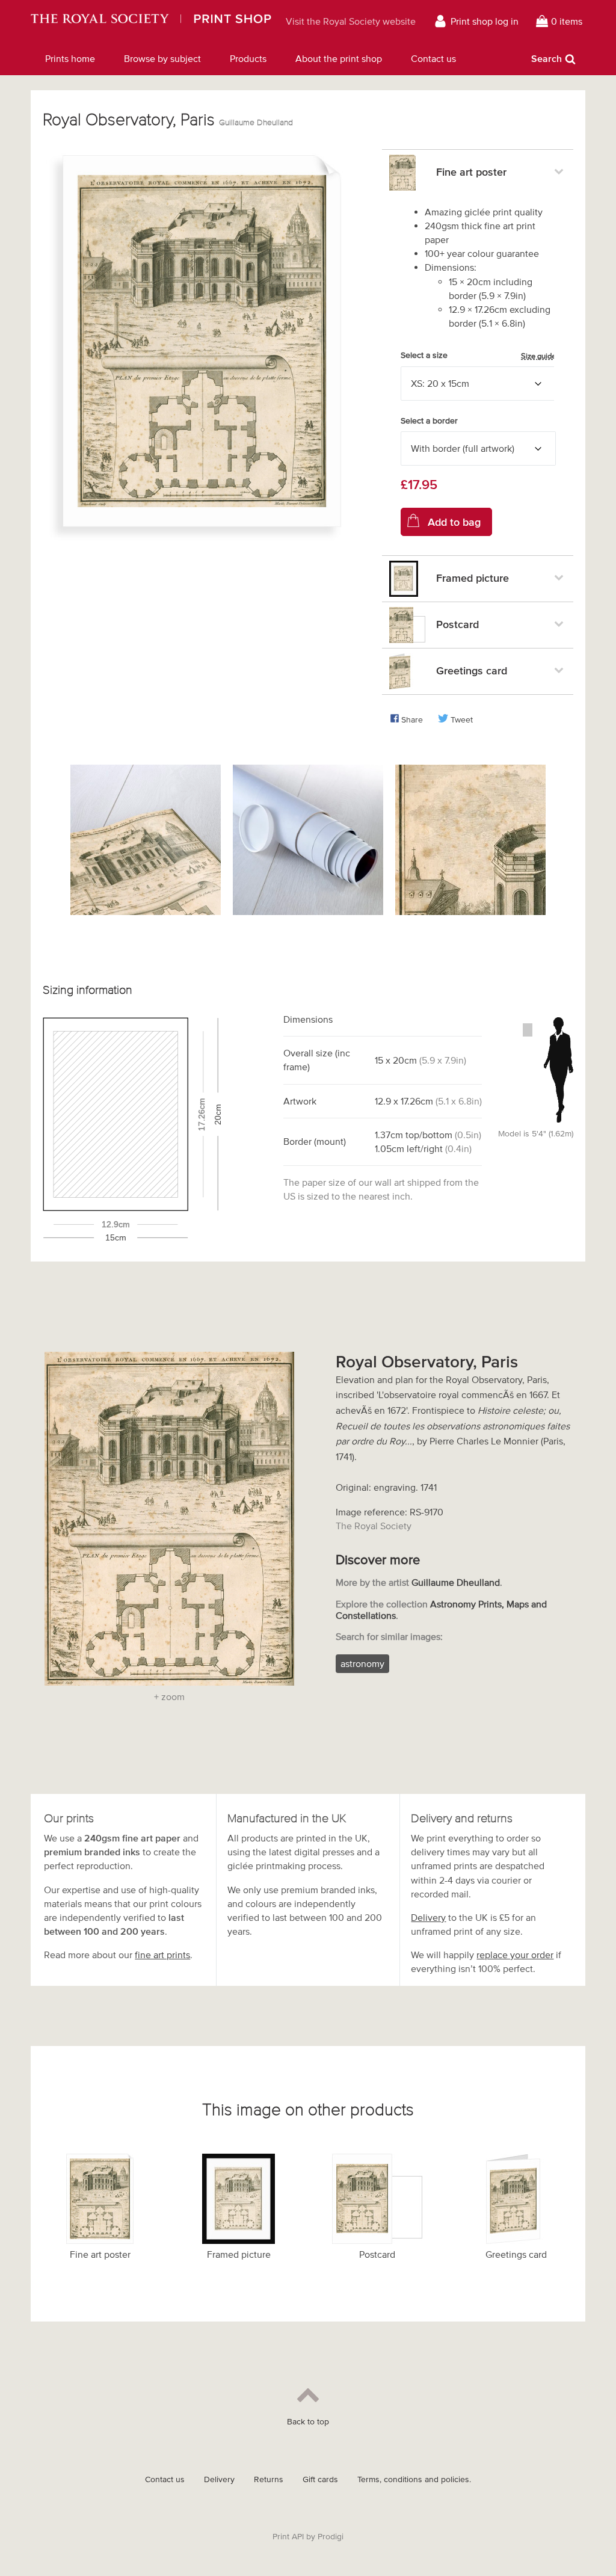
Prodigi (331, 2537)
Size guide (538, 356)
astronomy (362, 1663)
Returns (269, 2479)
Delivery (428, 1917)
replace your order (515, 1955)
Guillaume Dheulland (256, 122)
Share (412, 720)
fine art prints (162, 1955)
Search (547, 58)
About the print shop (339, 58)
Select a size (478, 356)
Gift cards (320, 2479)
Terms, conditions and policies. (414, 2479)
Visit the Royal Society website (351, 21)
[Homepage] (151, 21)
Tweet (462, 720)
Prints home (70, 58)
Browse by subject (162, 58)
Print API (288, 2537)
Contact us (433, 58)
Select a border (429, 421)
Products (248, 58)
